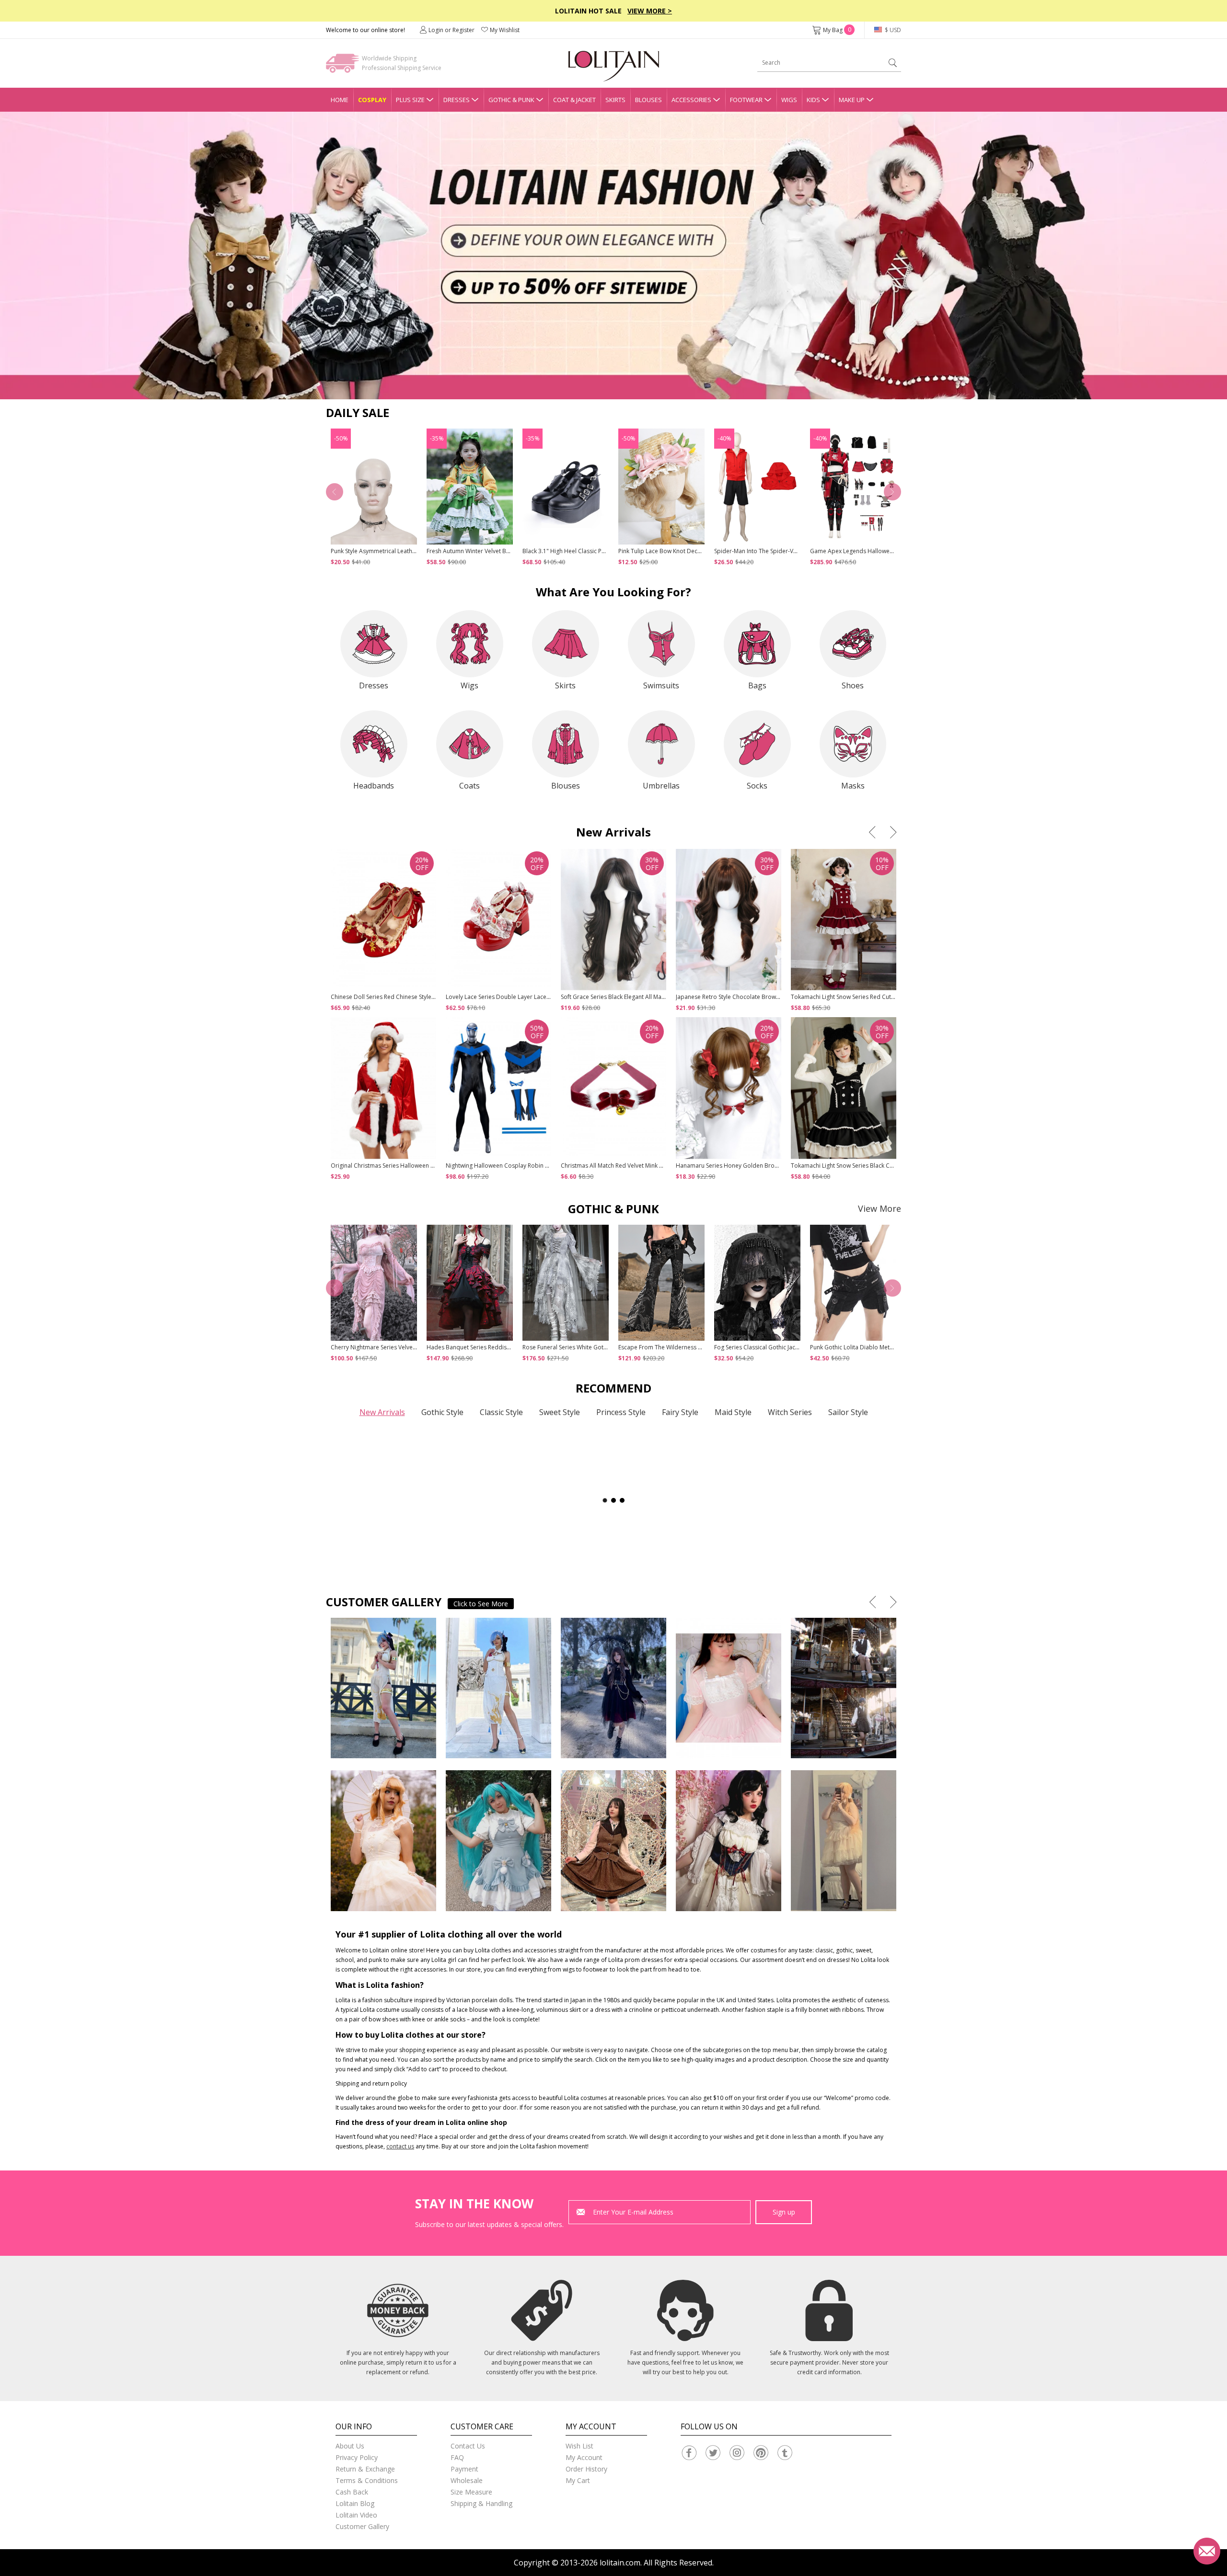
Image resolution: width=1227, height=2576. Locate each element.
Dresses (457, 100)
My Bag (837, 30)
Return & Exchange (365, 2469)
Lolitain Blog (355, 2503)
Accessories (691, 100)
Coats (469, 786)
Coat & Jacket (574, 100)
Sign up (784, 2212)
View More (880, 1208)
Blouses (648, 100)
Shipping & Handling (481, 2503)
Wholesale (467, 2480)
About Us (350, 2446)
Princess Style (621, 1412)
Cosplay (372, 100)
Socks (757, 786)
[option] (613, 255)
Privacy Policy (357, 2457)
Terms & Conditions (367, 2480)
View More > (650, 11)
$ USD (892, 30)
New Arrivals (382, 1412)
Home (340, 100)
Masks (853, 786)
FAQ (457, 2457)
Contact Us (468, 2446)
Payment (464, 2469)
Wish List (579, 2446)
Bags (757, 685)
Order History (586, 2469)
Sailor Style (848, 1412)
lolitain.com (620, 2563)
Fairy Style (680, 1412)
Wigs (789, 100)
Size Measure (471, 2492)
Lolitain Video (356, 2515)
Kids (813, 100)
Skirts (615, 100)
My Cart (578, 2480)
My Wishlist (505, 30)
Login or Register (451, 30)
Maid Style (733, 1412)
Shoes (853, 685)
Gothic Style (442, 1412)
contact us (400, 2146)
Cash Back (352, 2492)
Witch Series (790, 1412)
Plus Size (410, 100)
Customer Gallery (362, 2526)
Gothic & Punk (511, 100)
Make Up (852, 100)
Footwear (746, 100)
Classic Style (501, 1412)
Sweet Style (560, 1412)
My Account (584, 2457)
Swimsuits (661, 685)
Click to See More (481, 1604)
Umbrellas (661, 786)
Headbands (374, 786)
